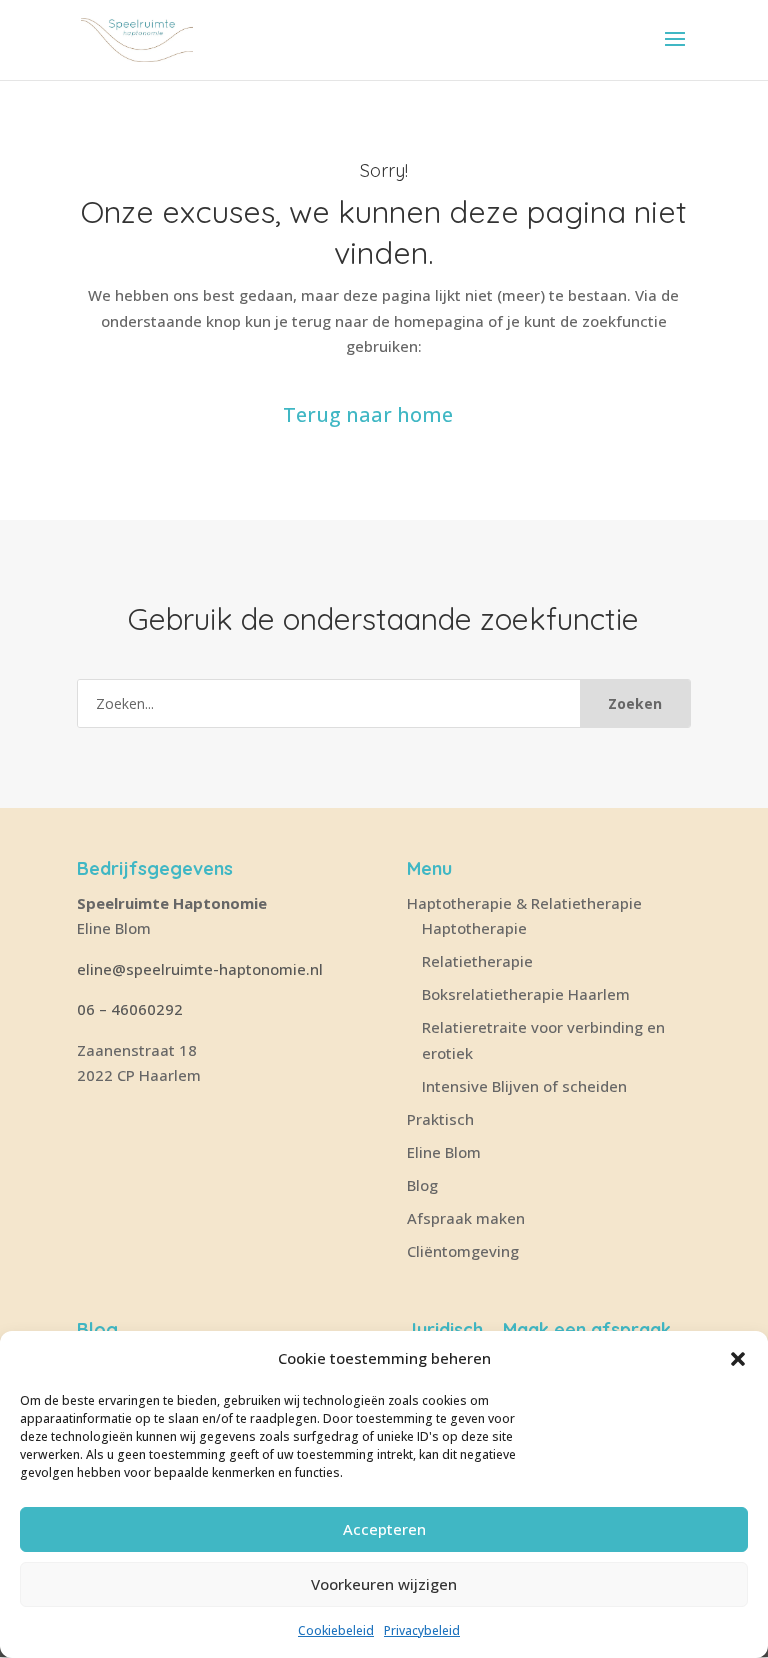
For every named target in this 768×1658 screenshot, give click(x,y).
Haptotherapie (474, 928)
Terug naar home (368, 414)
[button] (738, 1359)
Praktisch (440, 1119)
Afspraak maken (466, 1218)
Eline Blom (444, 1152)
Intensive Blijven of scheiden (524, 1086)
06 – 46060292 (130, 1009)
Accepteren (384, 1529)
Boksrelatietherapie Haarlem (526, 994)
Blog (422, 1185)
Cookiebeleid (336, 1630)
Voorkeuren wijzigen (384, 1584)
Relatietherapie (477, 961)
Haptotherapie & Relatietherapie (524, 903)
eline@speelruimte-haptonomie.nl (202, 969)
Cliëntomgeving (463, 1251)
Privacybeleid (422, 1630)
